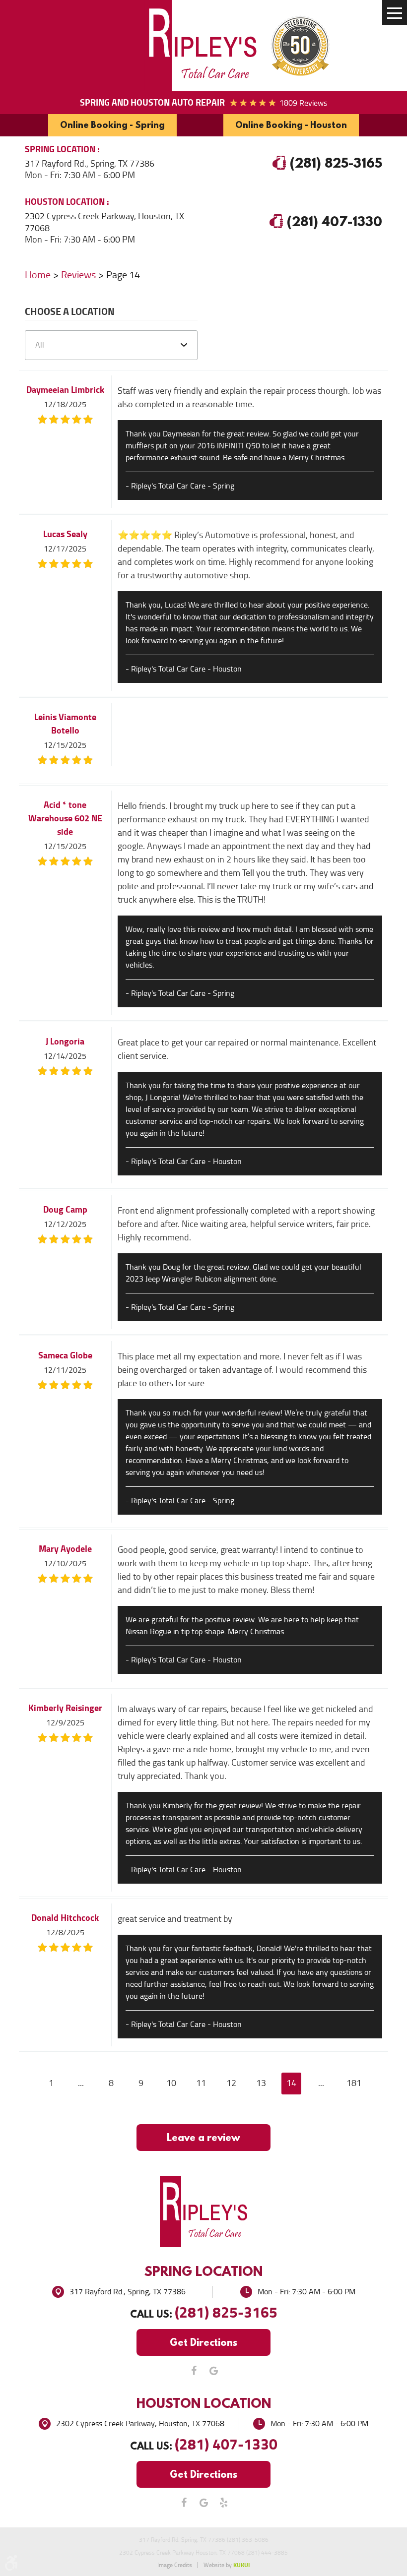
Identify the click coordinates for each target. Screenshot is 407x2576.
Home (38, 275)
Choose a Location (70, 313)
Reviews (78, 275)
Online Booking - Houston (291, 125)
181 (354, 2083)
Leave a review (203, 2137)
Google (213, 2371)
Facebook (194, 2371)
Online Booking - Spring (112, 125)
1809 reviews (303, 103)
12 (231, 2083)
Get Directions (203, 2342)
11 (201, 2083)
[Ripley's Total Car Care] (203, 46)
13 (261, 2083)
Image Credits (175, 2565)
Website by (227, 2565)
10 (171, 2083)
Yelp (223, 2503)
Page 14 (123, 275)
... (81, 2083)
